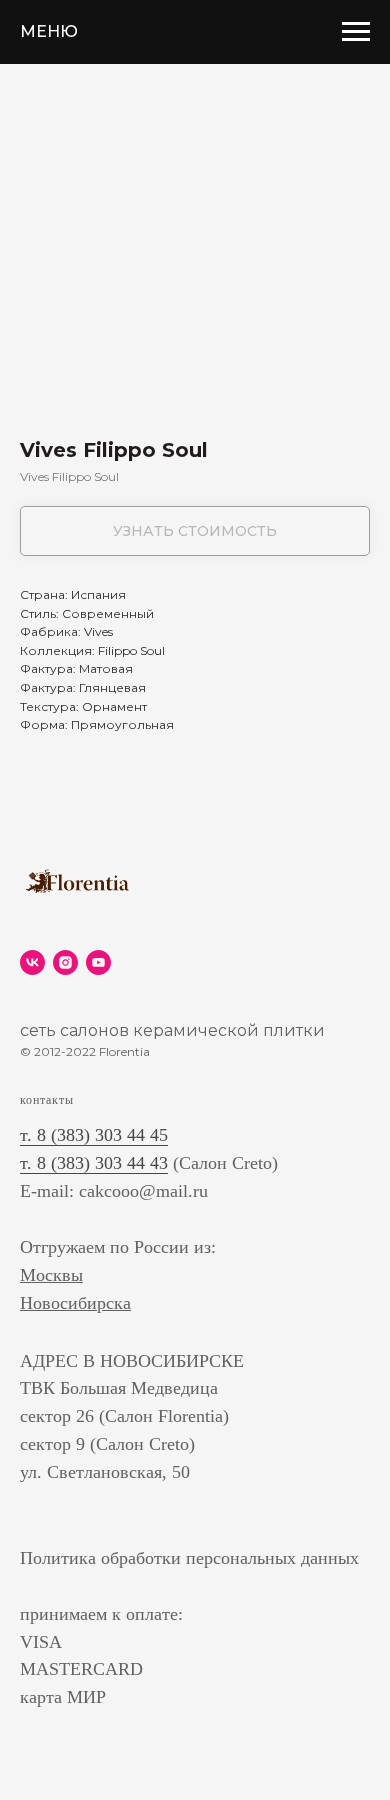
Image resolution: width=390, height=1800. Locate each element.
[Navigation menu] (356, 32)
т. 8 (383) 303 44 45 (94, 1135)
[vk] (32, 962)
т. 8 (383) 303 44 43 (94, 1163)
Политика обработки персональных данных (189, 1558)
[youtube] (98, 962)
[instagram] (65, 962)
